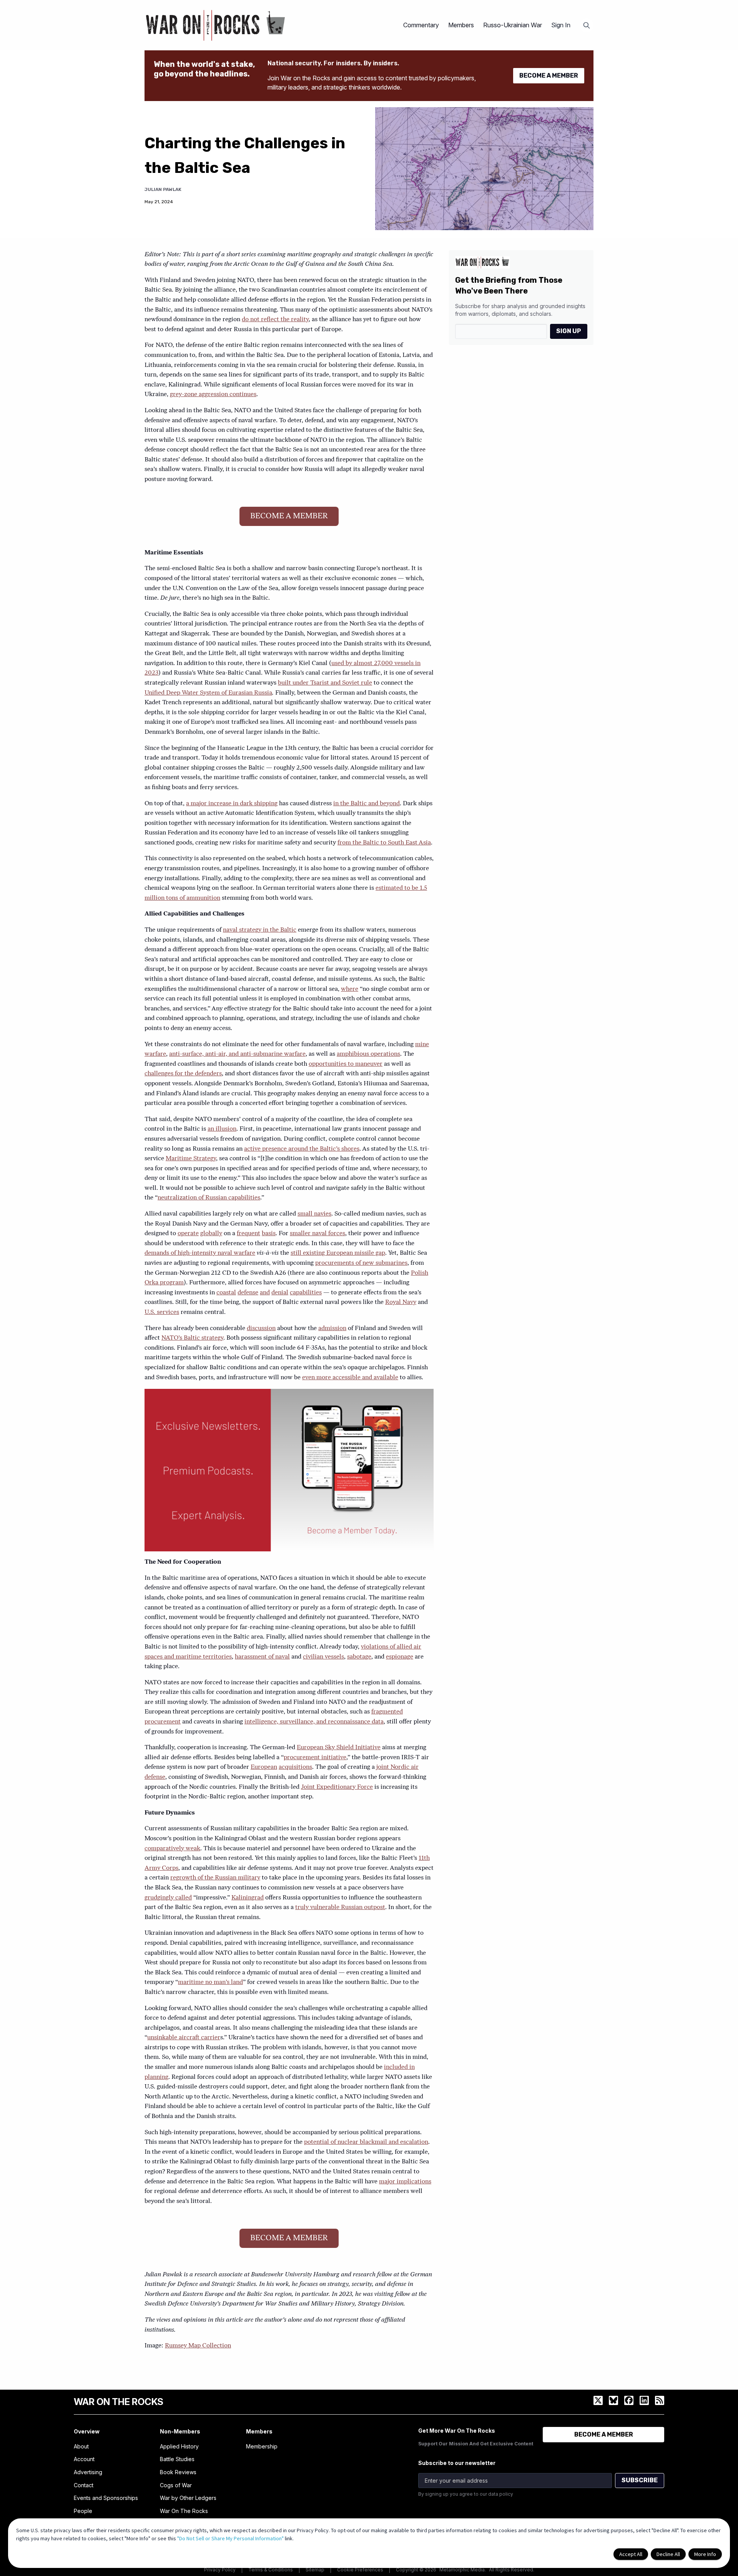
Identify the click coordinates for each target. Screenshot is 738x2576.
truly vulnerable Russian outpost (340, 1908)
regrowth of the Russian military (215, 1878)
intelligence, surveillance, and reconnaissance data (314, 1722)
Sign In (561, 25)
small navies (314, 1214)
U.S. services (162, 1312)
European (264, 1767)
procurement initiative (315, 1758)
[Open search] (587, 25)
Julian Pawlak (163, 189)
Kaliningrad (248, 1898)
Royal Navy (401, 1302)
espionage (400, 1657)
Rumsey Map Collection (198, 2346)
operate (188, 1234)
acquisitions (295, 1767)
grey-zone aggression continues (213, 395)
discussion (261, 1329)
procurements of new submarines (361, 1263)
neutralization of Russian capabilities (209, 1198)
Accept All (631, 2554)
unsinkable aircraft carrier (184, 2038)
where (350, 989)
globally (211, 1234)
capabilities (306, 1293)
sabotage (359, 1657)
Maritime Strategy (191, 1159)
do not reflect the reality (275, 320)
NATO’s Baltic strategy (192, 1338)
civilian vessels (323, 1657)
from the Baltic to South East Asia (384, 843)
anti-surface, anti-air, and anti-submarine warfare (237, 1054)
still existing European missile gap (338, 1253)
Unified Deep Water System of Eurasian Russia (208, 693)
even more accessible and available (350, 1378)
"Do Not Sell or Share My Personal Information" (230, 2538)
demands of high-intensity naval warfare (200, 1253)
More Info (705, 2554)
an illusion (222, 1129)
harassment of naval (262, 1657)
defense (248, 1293)
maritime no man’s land (210, 1982)
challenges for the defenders (183, 1074)
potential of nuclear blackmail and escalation (366, 2142)
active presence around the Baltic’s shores (302, 1149)
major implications (405, 2182)
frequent (248, 1234)
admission (332, 1329)
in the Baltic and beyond (367, 804)
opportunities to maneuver (346, 1064)
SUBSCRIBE (640, 2480)
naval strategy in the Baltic (260, 930)
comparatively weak (172, 1849)
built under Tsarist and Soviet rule (325, 683)
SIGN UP (569, 331)
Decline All (668, 2554)
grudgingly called (168, 1898)
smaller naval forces (317, 1234)
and (265, 1293)
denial (280, 1293)
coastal (226, 1293)
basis (269, 1234)
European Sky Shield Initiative (339, 1748)
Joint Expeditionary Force (337, 1787)
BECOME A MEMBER (549, 75)
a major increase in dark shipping (232, 804)
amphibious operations (368, 1054)
